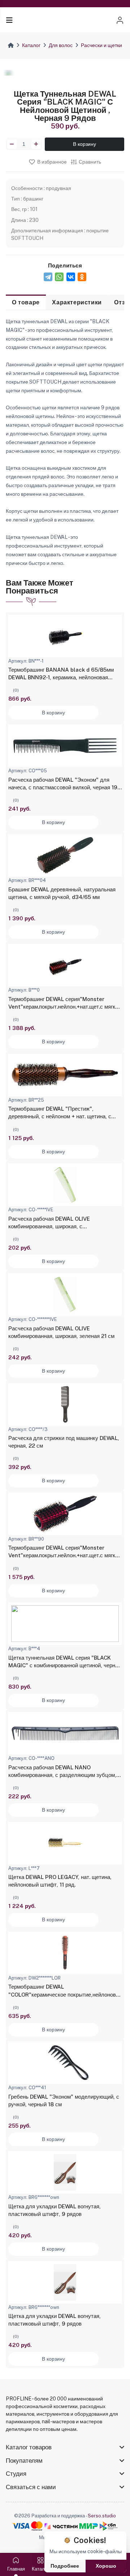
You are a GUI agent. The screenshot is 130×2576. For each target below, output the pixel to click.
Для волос (61, 45)
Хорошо (106, 2566)
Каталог (31, 45)
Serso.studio (102, 2516)
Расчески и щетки (101, 45)
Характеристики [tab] (77, 302)
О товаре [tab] (26, 302)
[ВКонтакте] (71, 277)
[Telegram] (48, 277)
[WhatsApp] (59, 277)
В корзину (84, 144)
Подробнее (65, 2566)
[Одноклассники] (82, 277)
